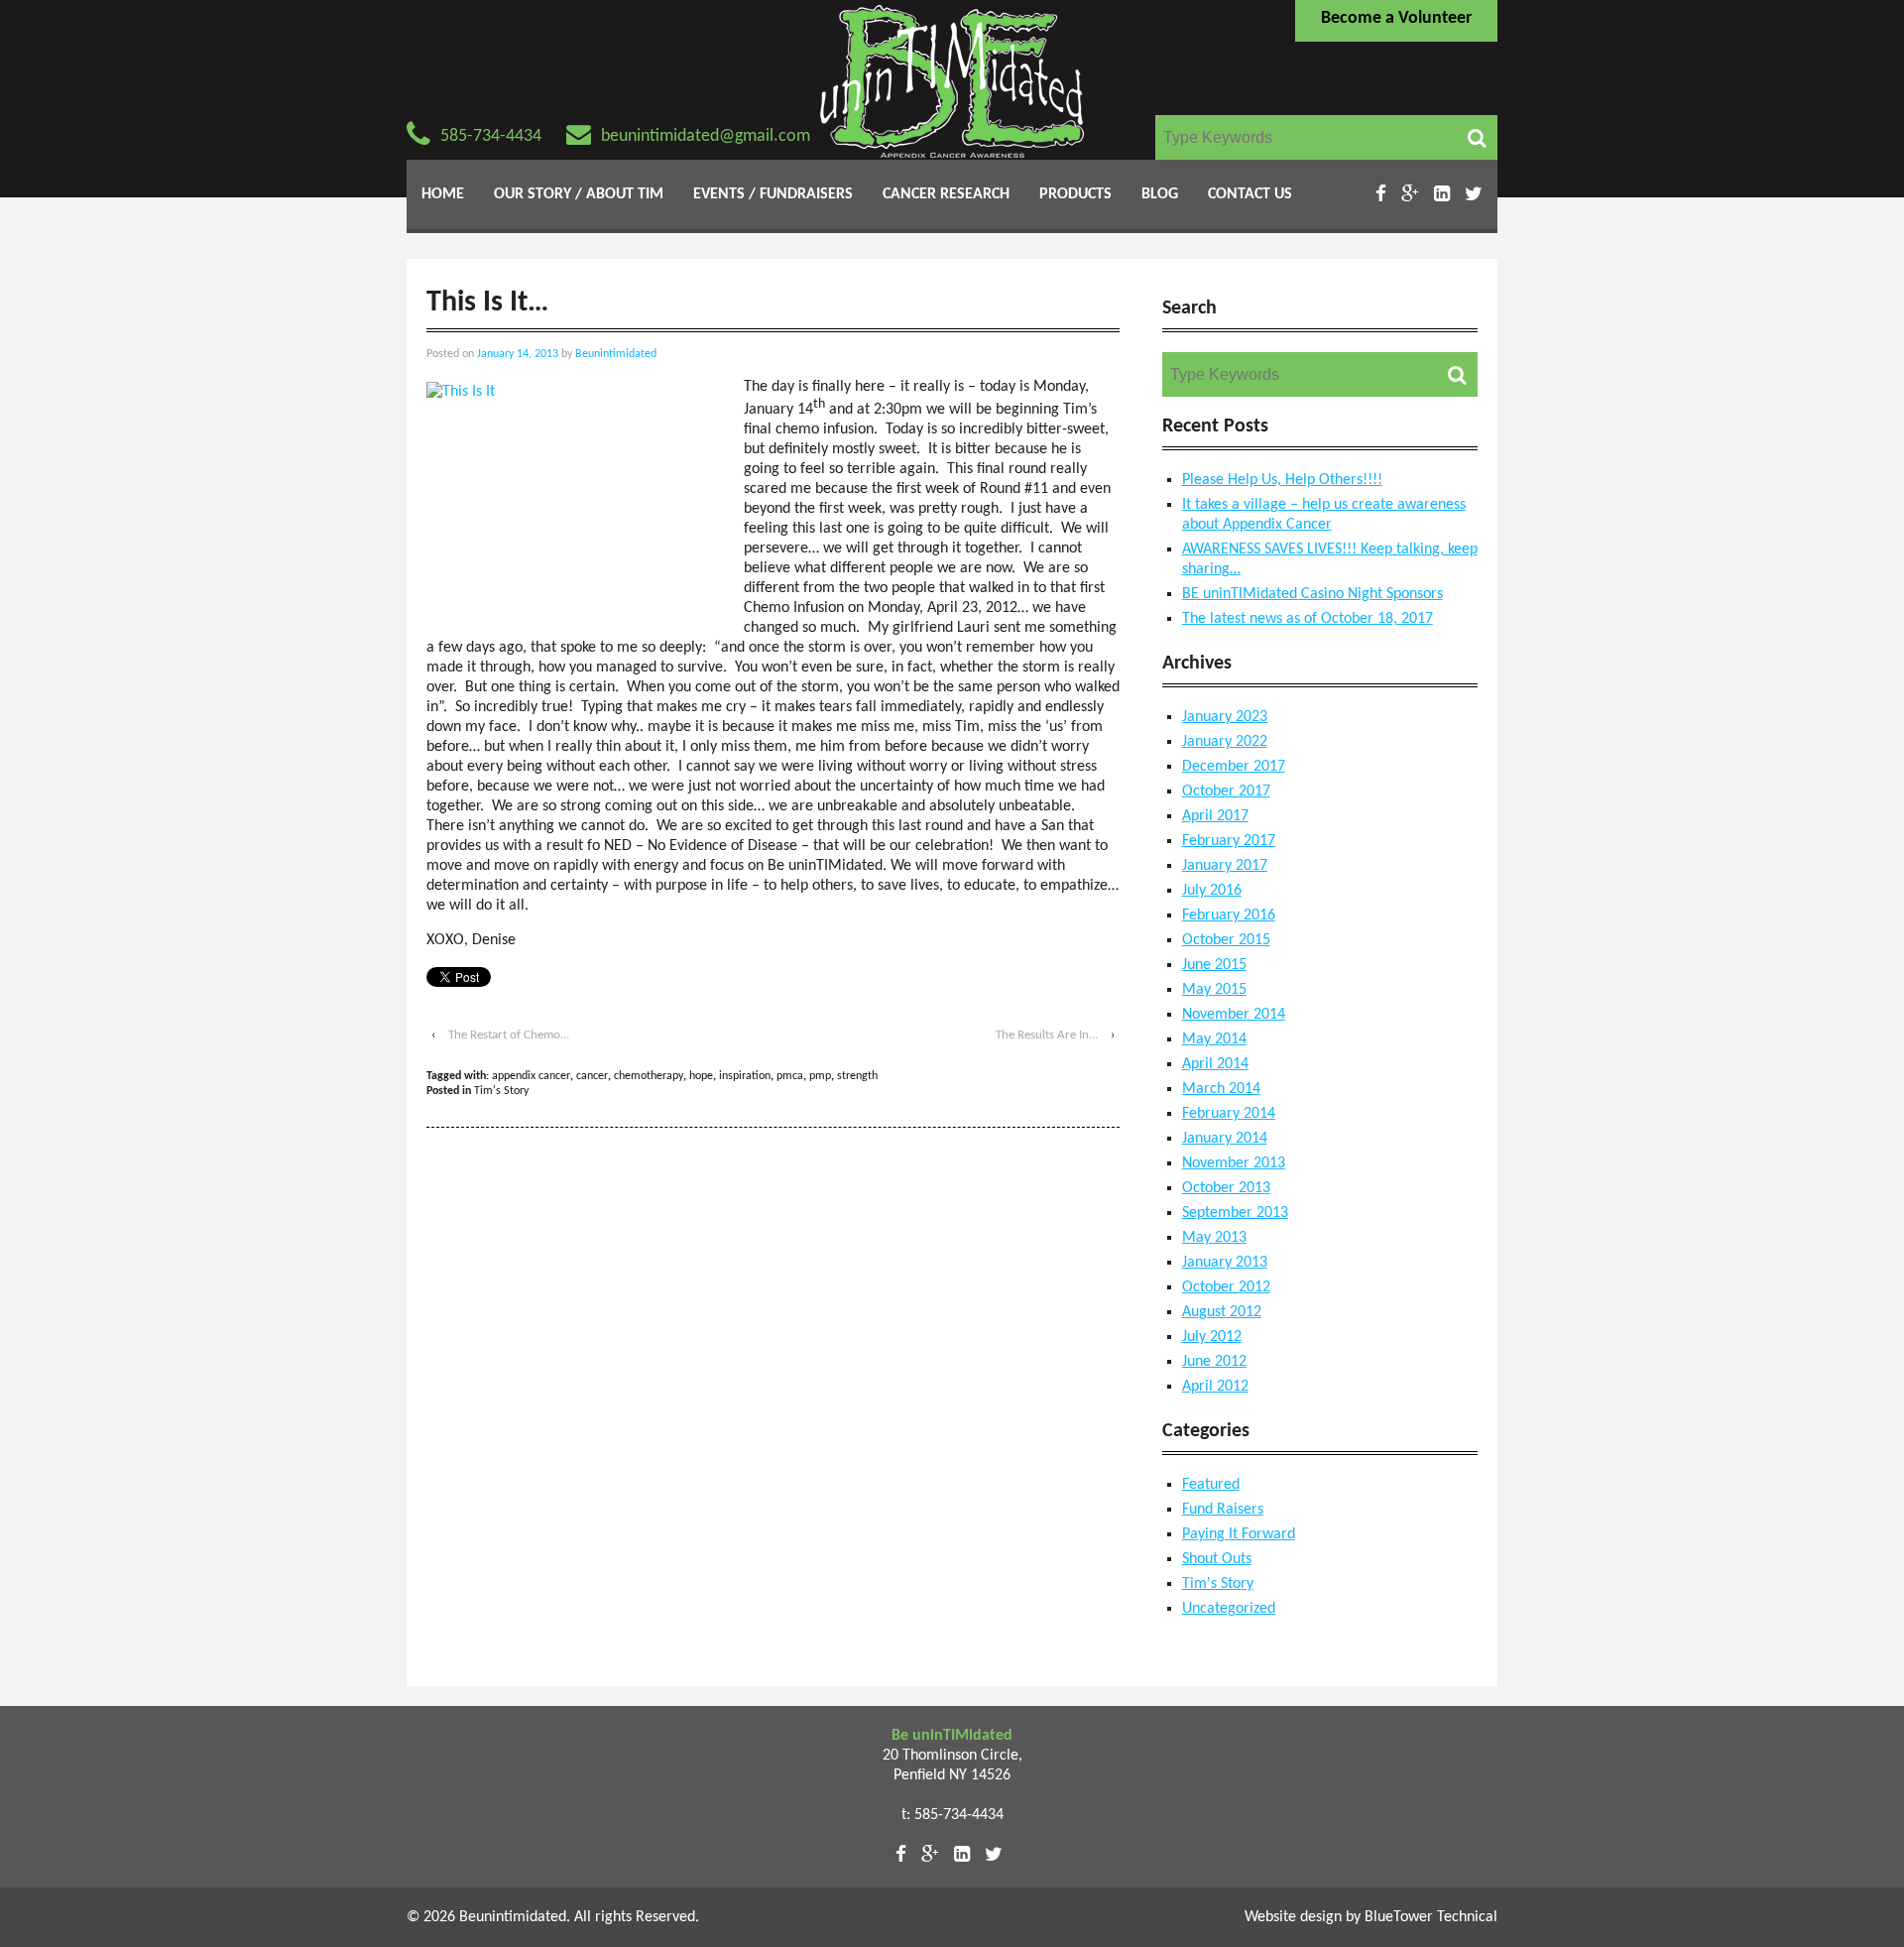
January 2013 (1225, 1263)
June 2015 (1214, 965)
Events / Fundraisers (773, 194)
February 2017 (1229, 841)
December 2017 (1234, 767)
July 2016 (1212, 891)
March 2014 (1221, 1089)
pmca (790, 1076)
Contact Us (1250, 194)
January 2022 (1225, 742)
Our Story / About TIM (579, 194)
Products (1075, 194)
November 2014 (1234, 1015)
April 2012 (1215, 1387)
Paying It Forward (1239, 1534)
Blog (1160, 194)
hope (701, 1076)
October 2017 (1226, 791)
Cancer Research (946, 194)
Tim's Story (501, 1091)
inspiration (745, 1076)
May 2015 (1214, 990)
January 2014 (1225, 1139)
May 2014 (1214, 1039)
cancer (592, 1076)
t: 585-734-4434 (952, 1815)
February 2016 (1229, 915)
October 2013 (1226, 1188)
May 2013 (1214, 1238)
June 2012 (1214, 1362)
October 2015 (1226, 940)
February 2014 (1229, 1114)
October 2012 (1226, 1287)
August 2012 (1222, 1312)
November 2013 (1234, 1163)
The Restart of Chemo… (509, 1035)
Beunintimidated (616, 354)
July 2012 (1212, 1337)
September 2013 (1235, 1213)
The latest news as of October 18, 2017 (1308, 619)
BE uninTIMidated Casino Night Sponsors (1312, 594)
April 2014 (1215, 1064)
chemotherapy (649, 1076)
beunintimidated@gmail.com (706, 136)
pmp (820, 1076)
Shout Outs (1217, 1559)
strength (857, 1076)
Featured (1211, 1485)
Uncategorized (1229, 1609)
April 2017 (1215, 816)
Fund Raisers (1223, 1510)
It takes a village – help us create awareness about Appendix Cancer (1324, 515)
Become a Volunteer (1396, 18)
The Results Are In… (1047, 1035)
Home (443, 194)
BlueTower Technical (1431, 1917)
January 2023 (1225, 717)
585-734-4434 (491, 136)
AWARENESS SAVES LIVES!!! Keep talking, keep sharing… (1330, 559)
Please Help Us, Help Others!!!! (1282, 480)
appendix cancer (531, 1076)
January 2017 (1225, 866)
